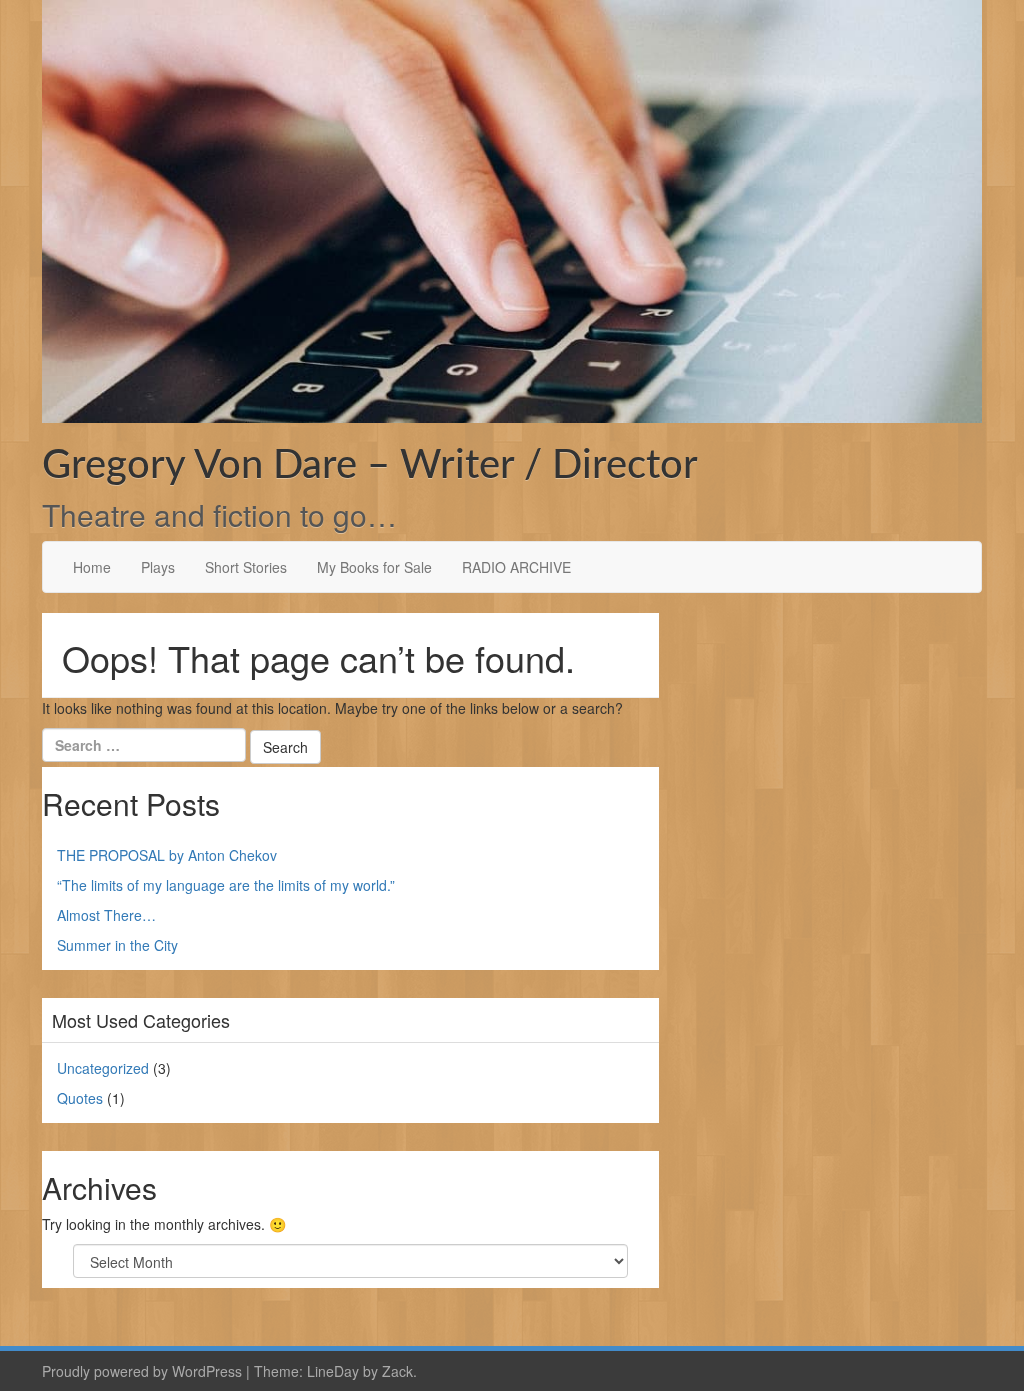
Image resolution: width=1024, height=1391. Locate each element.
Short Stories (246, 567)
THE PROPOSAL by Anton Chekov (167, 855)
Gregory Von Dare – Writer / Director (370, 466)
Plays (158, 567)
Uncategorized (103, 1068)
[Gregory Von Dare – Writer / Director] (512, 209)
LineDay (333, 1371)
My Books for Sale (374, 567)
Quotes (80, 1098)
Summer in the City (117, 945)
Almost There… (106, 915)
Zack (397, 1371)
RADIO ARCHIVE (516, 567)
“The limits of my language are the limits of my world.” (226, 885)
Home (92, 567)
